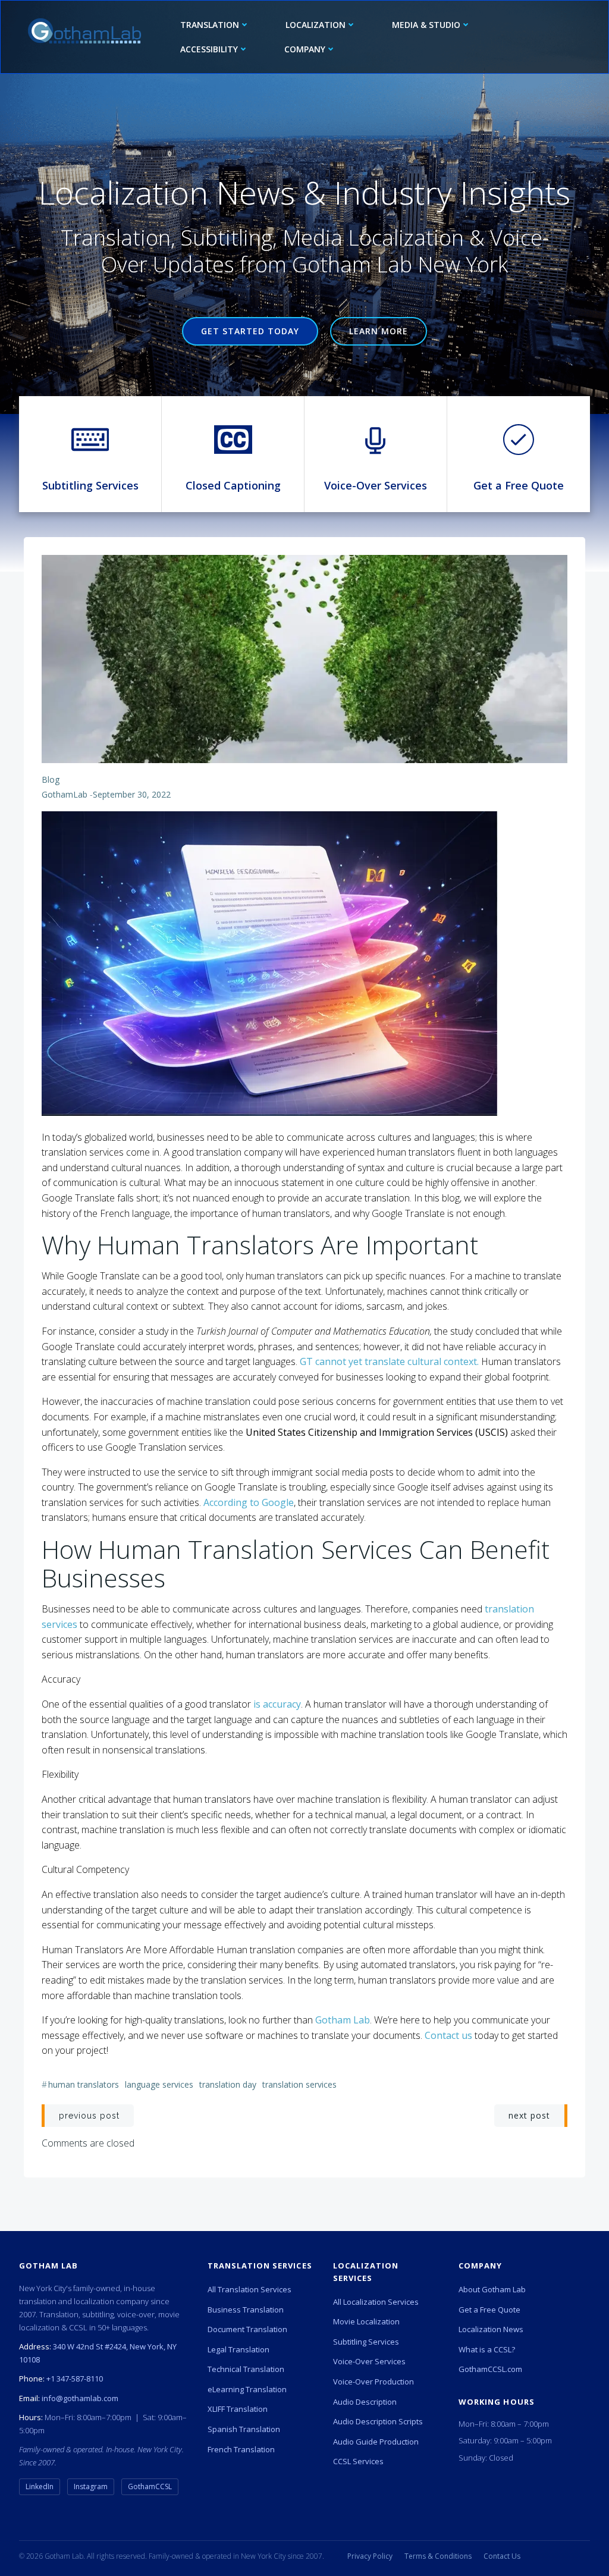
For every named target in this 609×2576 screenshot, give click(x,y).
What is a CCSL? (487, 2349)
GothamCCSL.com (490, 2369)
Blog (51, 779)
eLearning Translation (247, 2389)
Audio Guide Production (376, 2442)
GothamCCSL (150, 2486)
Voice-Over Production (373, 2382)
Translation (210, 25)
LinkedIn (40, 2486)
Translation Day (228, 2084)
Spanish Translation (244, 2429)
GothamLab (65, 794)
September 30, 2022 (132, 794)
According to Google (247, 1502)
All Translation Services (249, 2289)
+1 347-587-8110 (75, 2379)
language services (159, 2084)
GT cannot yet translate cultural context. (388, 1361)
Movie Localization (366, 2321)
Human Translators (84, 2084)
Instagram (91, 2486)
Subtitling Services (366, 2342)
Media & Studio (426, 25)
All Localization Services (376, 2302)
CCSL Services (358, 2461)
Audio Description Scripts (378, 2421)
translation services (299, 2084)
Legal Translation (238, 2349)
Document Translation (247, 2329)
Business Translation (246, 2310)
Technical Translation (246, 2369)
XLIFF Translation (238, 2409)
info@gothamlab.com (80, 2398)
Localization (316, 25)
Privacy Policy (370, 2556)
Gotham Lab (343, 2020)
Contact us (447, 2035)
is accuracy (277, 1704)
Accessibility (209, 49)
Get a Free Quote (489, 2310)
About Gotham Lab (492, 2289)
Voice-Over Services (369, 2361)
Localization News (491, 2329)
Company (305, 49)
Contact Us (502, 2556)
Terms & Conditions (438, 2556)
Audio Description (365, 2402)
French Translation (241, 2449)
